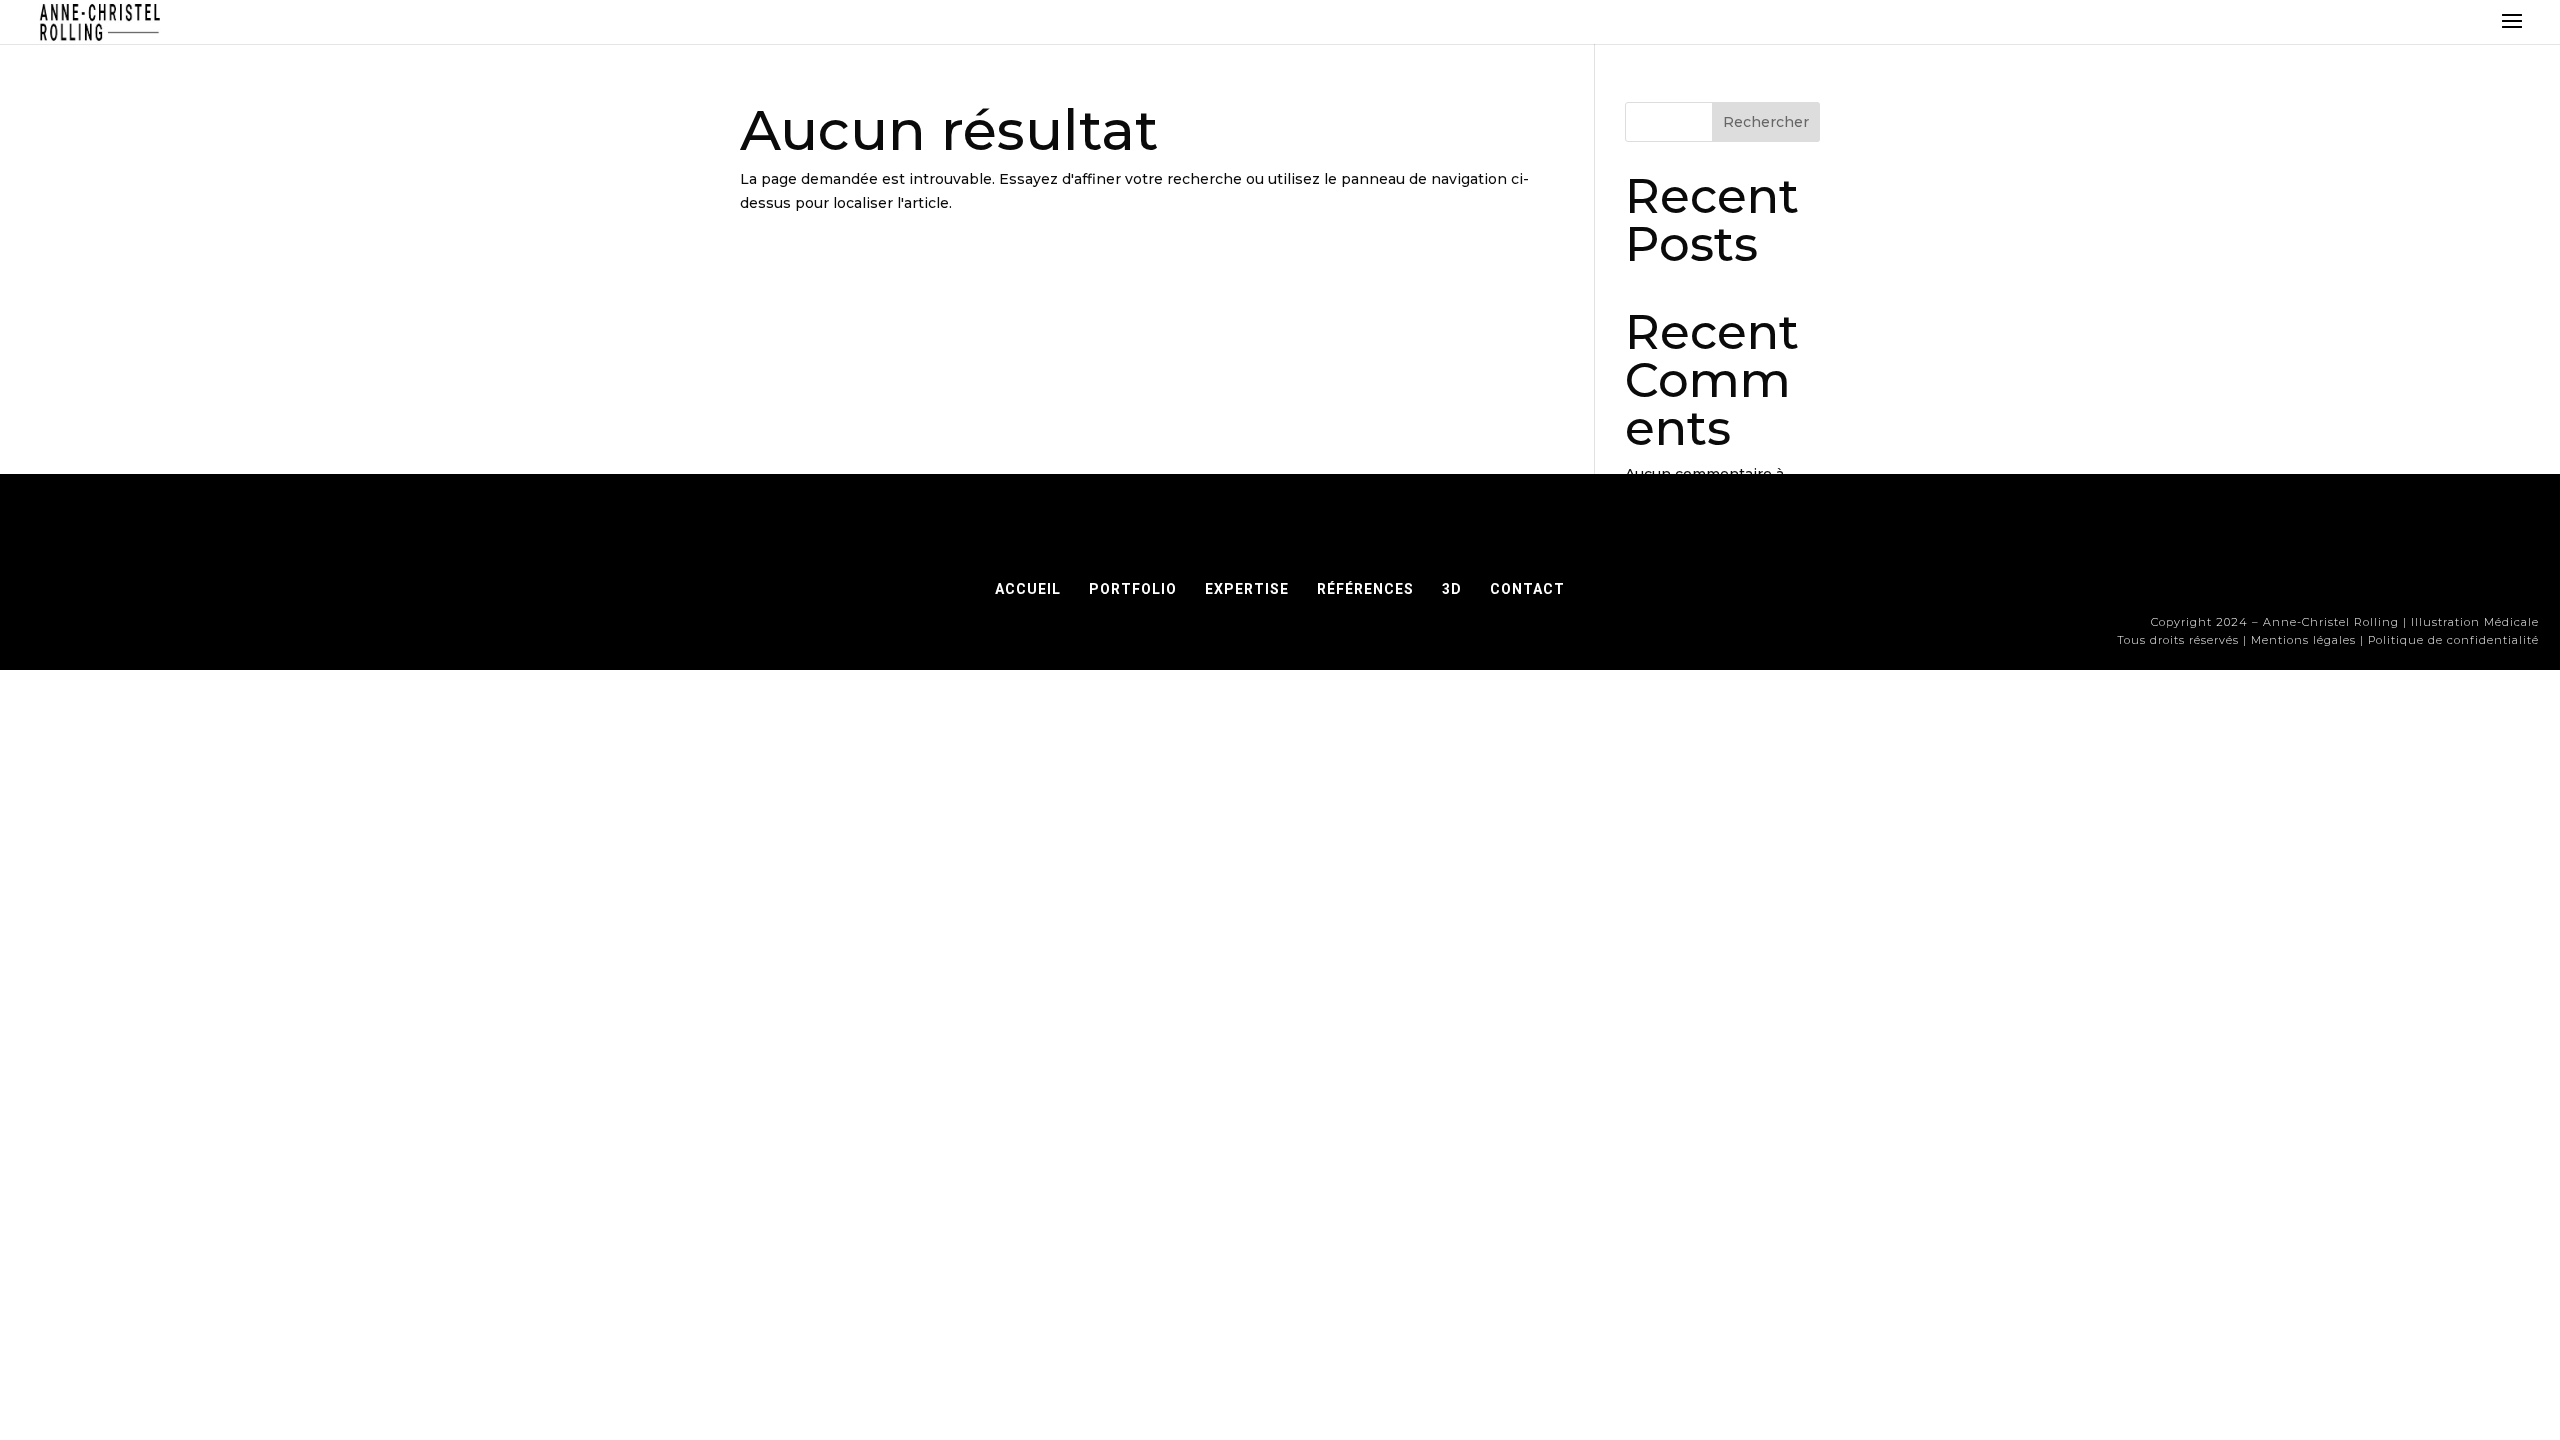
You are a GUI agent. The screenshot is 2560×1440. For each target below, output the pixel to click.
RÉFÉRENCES (1371, 589)
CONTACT (1527, 589)
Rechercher (1766, 122)
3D (1452, 589)
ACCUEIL (1028, 589)
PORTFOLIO (1133, 589)
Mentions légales (2303, 640)
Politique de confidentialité (2453, 640)
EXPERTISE (1247, 589)
